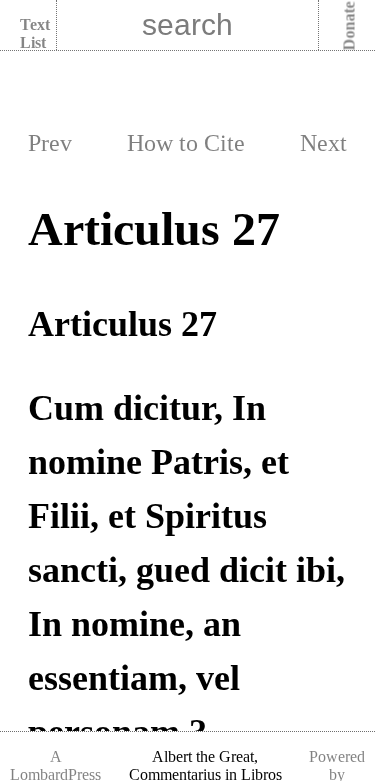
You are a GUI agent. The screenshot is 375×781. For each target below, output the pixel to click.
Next (323, 143)
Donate (349, 26)
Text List (35, 33)
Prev (50, 143)
